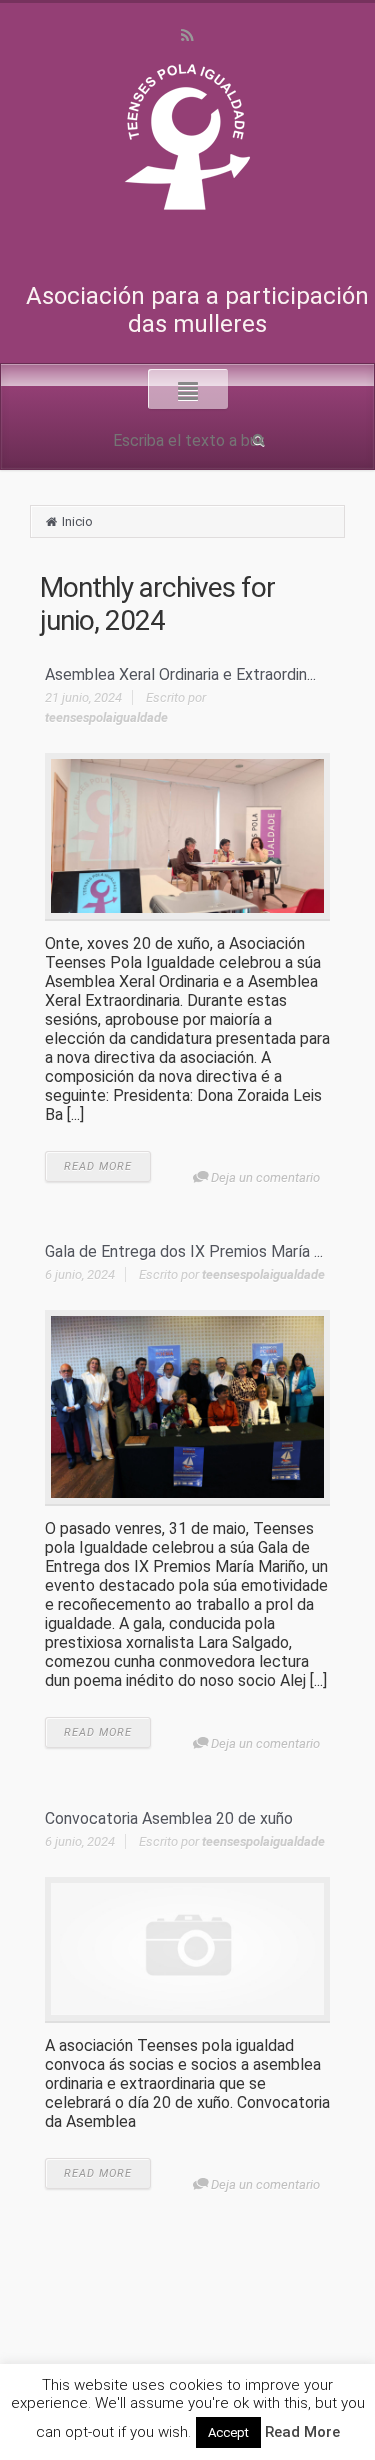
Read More (302, 2432)
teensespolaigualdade (106, 717)
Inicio (77, 521)
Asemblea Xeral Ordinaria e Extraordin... (180, 674)
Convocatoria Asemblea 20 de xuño (169, 1818)
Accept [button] (228, 2432)
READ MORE (98, 1166)
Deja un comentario (265, 1177)
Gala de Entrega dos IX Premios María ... (184, 1251)
